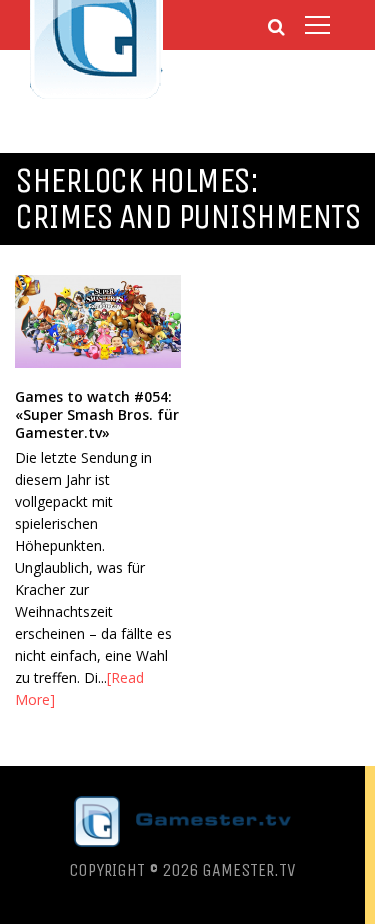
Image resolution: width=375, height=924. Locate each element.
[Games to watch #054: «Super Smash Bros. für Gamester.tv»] (98, 321)
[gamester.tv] (96, 96)
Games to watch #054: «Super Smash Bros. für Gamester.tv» (97, 414)
